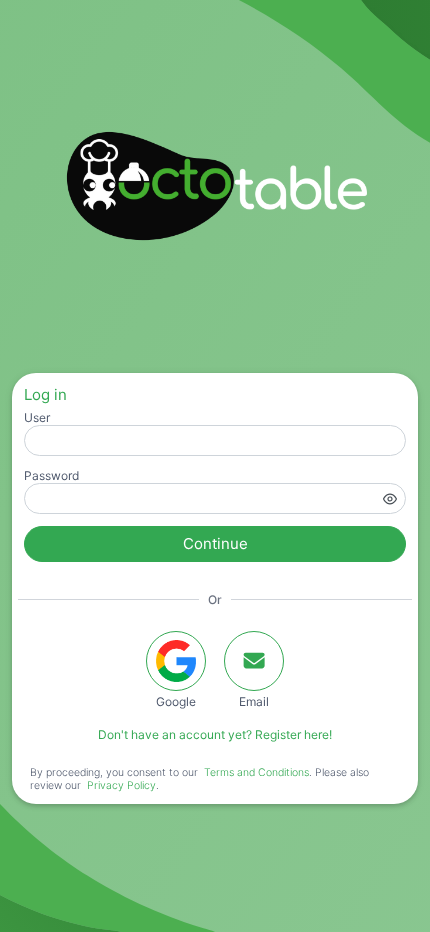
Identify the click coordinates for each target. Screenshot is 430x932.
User (37, 417)
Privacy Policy (121, 785)
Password (51, 475)
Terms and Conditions (256, 772)
